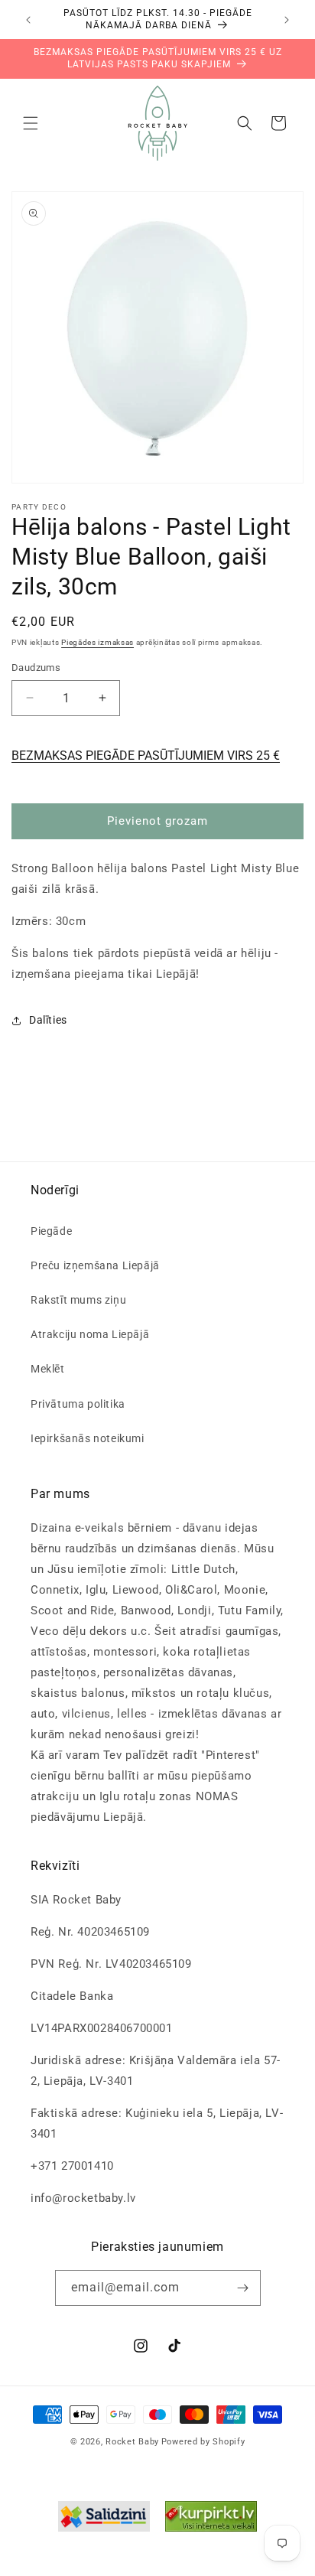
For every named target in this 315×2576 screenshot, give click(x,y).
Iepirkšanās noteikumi (88, 1438)
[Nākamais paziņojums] (287, 20)
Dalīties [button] (48, 1020)
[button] (31, 123)
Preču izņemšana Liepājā (95, 1265)
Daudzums (36, 668)
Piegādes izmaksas (97, 642)
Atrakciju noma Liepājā (90, 1334)
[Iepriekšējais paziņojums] (28, 20)
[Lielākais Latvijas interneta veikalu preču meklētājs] (211, 2520)
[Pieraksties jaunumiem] (243, 2288)
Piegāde (51, 1231)
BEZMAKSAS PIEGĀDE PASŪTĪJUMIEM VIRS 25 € (146, 756)
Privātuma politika (78, 1404)
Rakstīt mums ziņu (78, 1300)
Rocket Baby (132, 2442)
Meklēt (48, 1369)
